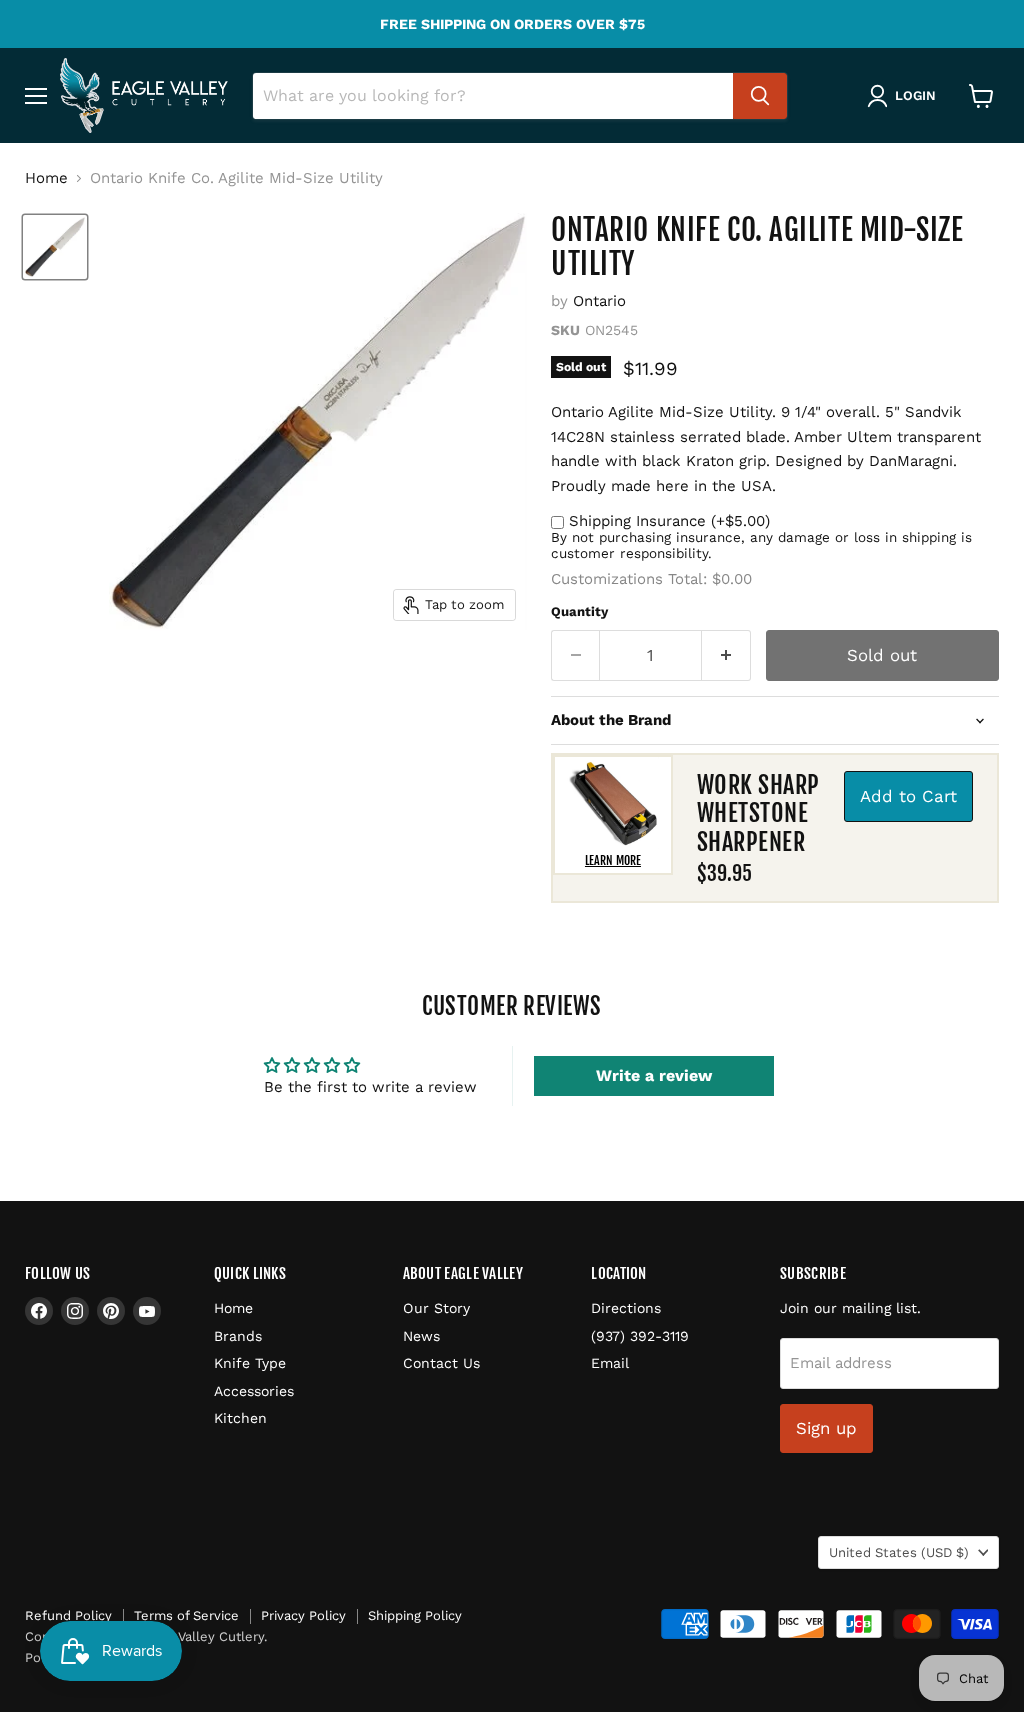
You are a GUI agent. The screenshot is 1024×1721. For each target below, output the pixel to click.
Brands (238, 1336)
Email (610, 1363)
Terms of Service (186, 1615)
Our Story (436, 1308)
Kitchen (240, 1418)
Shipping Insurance (669, 521)
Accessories (254, 1391)
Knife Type (250, 1363)
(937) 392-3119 (640, 1336)
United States (899, 1552)
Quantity (579, 611)
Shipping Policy (415, 1615)
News (421, 1336)
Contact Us (441, 1363)
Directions (626, 1308)
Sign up (826, 1428)
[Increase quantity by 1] (726, 655)
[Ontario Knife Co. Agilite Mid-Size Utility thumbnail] (55, 247)
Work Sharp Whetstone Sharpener (758, 814)
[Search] (760, 96)
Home (46, 178)
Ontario (599, 301)
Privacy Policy (303, 1615)
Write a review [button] (654, 1075)
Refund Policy (68, 1615)
